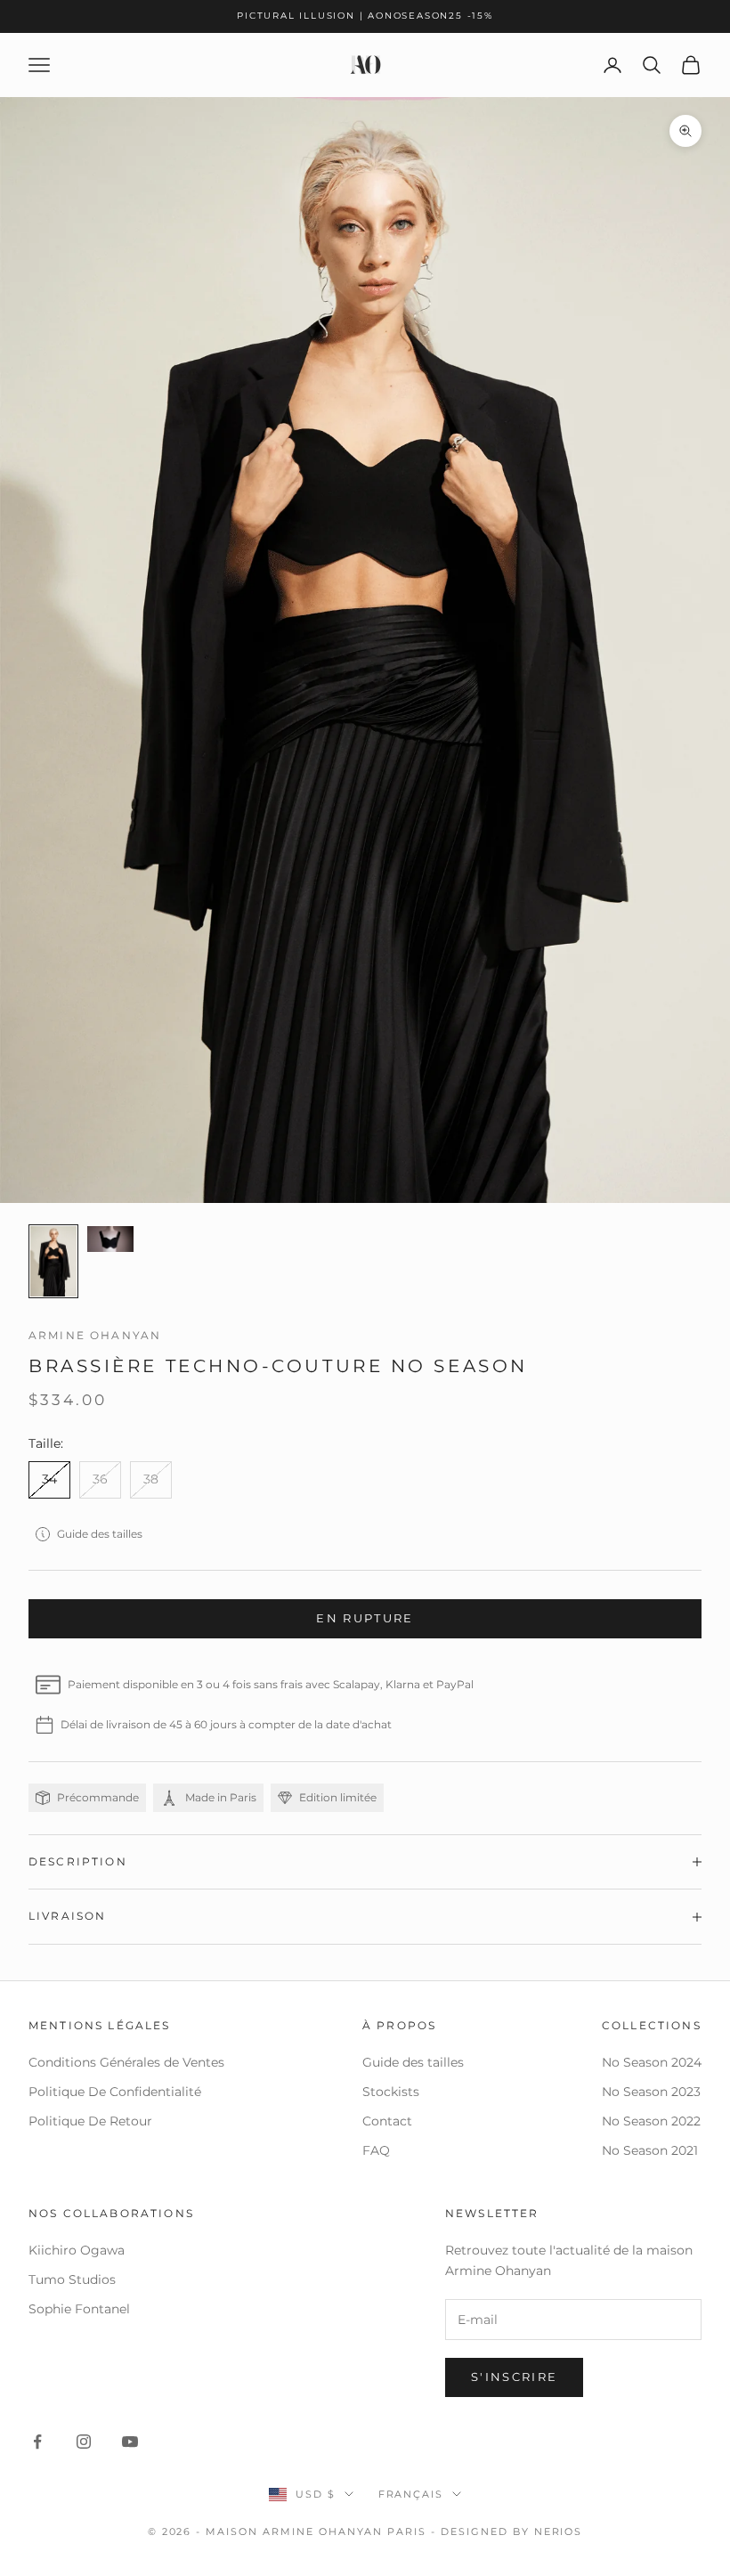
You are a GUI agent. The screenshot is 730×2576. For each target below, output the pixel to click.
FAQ (376, 2150)
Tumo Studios (72, 2279)
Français (411, 2494)
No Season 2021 (650, 2150)
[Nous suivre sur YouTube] (130, 2442)
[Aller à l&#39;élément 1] (53, 1261)
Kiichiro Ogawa (77, 2250)
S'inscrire (514, 2377)
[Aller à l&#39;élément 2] (110, 1239)
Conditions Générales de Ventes (126, 2062)
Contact (387, 2121)
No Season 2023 (651, 2092)
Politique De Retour (90, 2121)
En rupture (365, 1618)
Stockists (391, 2092)
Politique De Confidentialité (115, 2092)
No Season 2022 (651, 2121)
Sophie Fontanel (79, 2309)
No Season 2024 (652, 2062)
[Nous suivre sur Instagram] (84, 2442)
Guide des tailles (100, 1534)
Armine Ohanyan (95, 1335)
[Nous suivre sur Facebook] (37, 2442)
